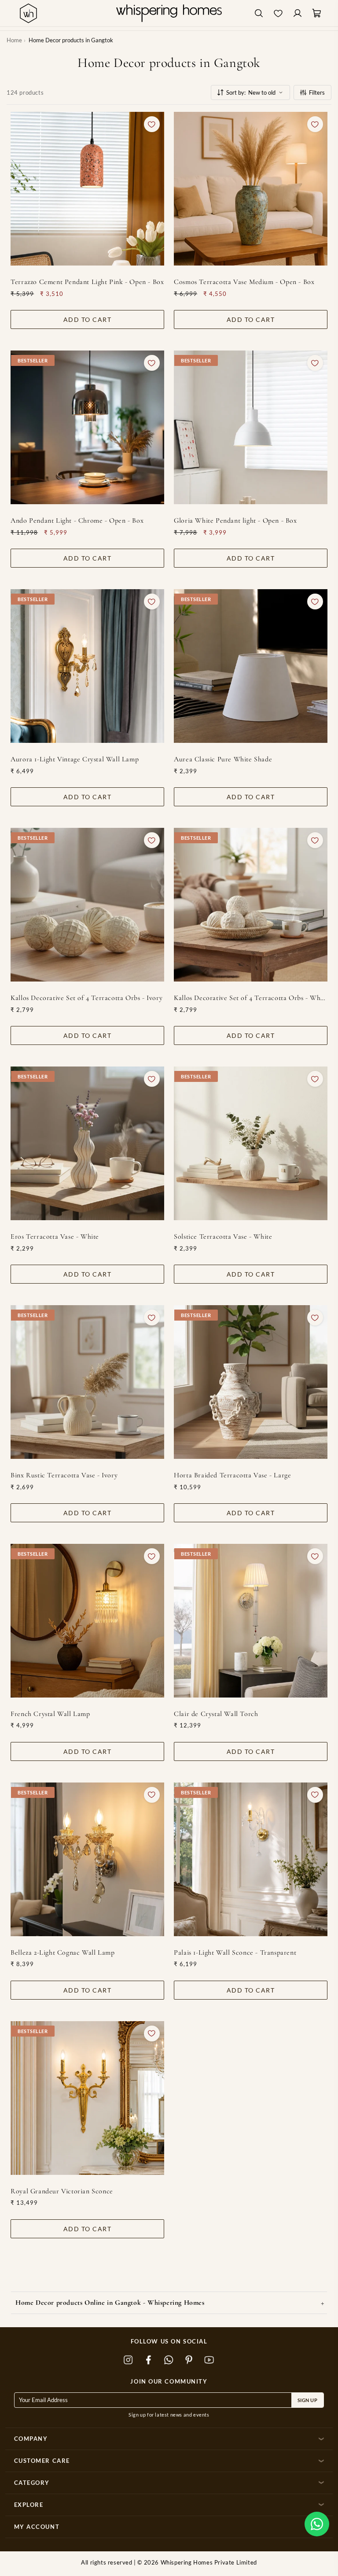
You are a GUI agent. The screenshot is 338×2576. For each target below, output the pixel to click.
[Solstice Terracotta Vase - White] (251, 1143)
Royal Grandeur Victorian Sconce (62, 2191)
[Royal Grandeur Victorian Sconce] (87, 2098)
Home (14, 40)
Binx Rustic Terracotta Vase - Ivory (64, 1475)
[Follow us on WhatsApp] (169, 2360)
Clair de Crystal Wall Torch (216, 1714)
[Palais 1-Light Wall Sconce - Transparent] (251, 1859)
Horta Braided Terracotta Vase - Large (232, 1475)
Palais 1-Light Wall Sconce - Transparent (235, 1952)
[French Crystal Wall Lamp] (87, 1621)
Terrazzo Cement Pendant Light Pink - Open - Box (87, 282)
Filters (317, 92)
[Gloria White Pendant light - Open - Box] (251, 427)
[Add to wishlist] (152, 124)
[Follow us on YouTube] (209, 2360)
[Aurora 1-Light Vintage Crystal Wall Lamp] (87, 666)
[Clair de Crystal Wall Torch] (251, 1621)
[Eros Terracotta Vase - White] (87, 1143)
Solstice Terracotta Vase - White (223, 1236)
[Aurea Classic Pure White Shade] (251, 666)
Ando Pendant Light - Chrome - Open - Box (77, 520)
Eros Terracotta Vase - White (55, 1236)
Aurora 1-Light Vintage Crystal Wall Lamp (75, 759)
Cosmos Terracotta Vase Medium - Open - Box (244, 282)
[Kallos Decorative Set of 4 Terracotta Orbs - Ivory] (87, 905)
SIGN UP (308, 2400)
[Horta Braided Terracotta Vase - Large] (251, 1382)
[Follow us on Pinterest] (189, 2360)
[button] (317, 2524)
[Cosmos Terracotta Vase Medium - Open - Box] (251, 189)
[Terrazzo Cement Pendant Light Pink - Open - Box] (87, 189)
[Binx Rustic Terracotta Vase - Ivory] (87, 1382)
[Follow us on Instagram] (129, 2360)
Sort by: (251, 92)
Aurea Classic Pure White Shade (223, 759)
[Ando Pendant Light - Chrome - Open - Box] (87, 427)
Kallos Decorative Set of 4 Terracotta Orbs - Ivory (86, 998)
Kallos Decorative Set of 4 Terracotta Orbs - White (251, 998)
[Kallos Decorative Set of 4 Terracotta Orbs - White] (251, 905)
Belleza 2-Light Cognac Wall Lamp (62, 1952)
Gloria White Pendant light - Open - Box (235, 520)
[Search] (259, 13)
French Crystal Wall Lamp (50, 1714)
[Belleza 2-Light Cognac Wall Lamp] (87, 1859)
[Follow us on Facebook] (149, 2360)
